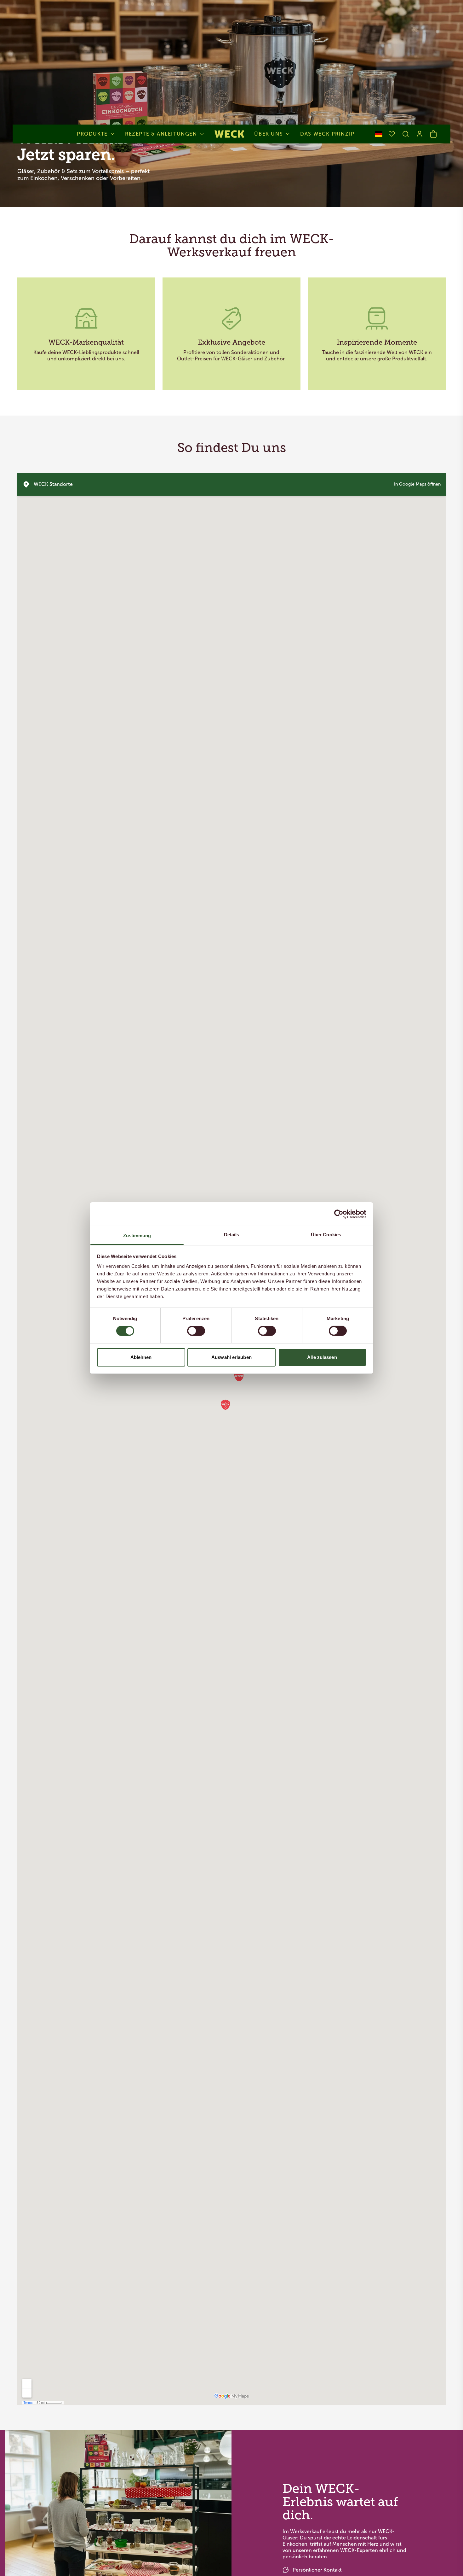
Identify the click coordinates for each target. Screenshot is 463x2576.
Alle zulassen (322, 1357)
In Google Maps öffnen (417, 484)
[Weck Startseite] (229, 134)
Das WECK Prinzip (327, 134)
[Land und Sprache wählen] (379, 134)
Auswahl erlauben (231, 1357)
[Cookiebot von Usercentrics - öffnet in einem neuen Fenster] (339, 1214)
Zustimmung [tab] (137, 1236)
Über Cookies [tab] (326, 1235)
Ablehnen (141, 1357)
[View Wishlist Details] (392, 134)
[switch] (196, 1331)
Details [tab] (232, 1235)
